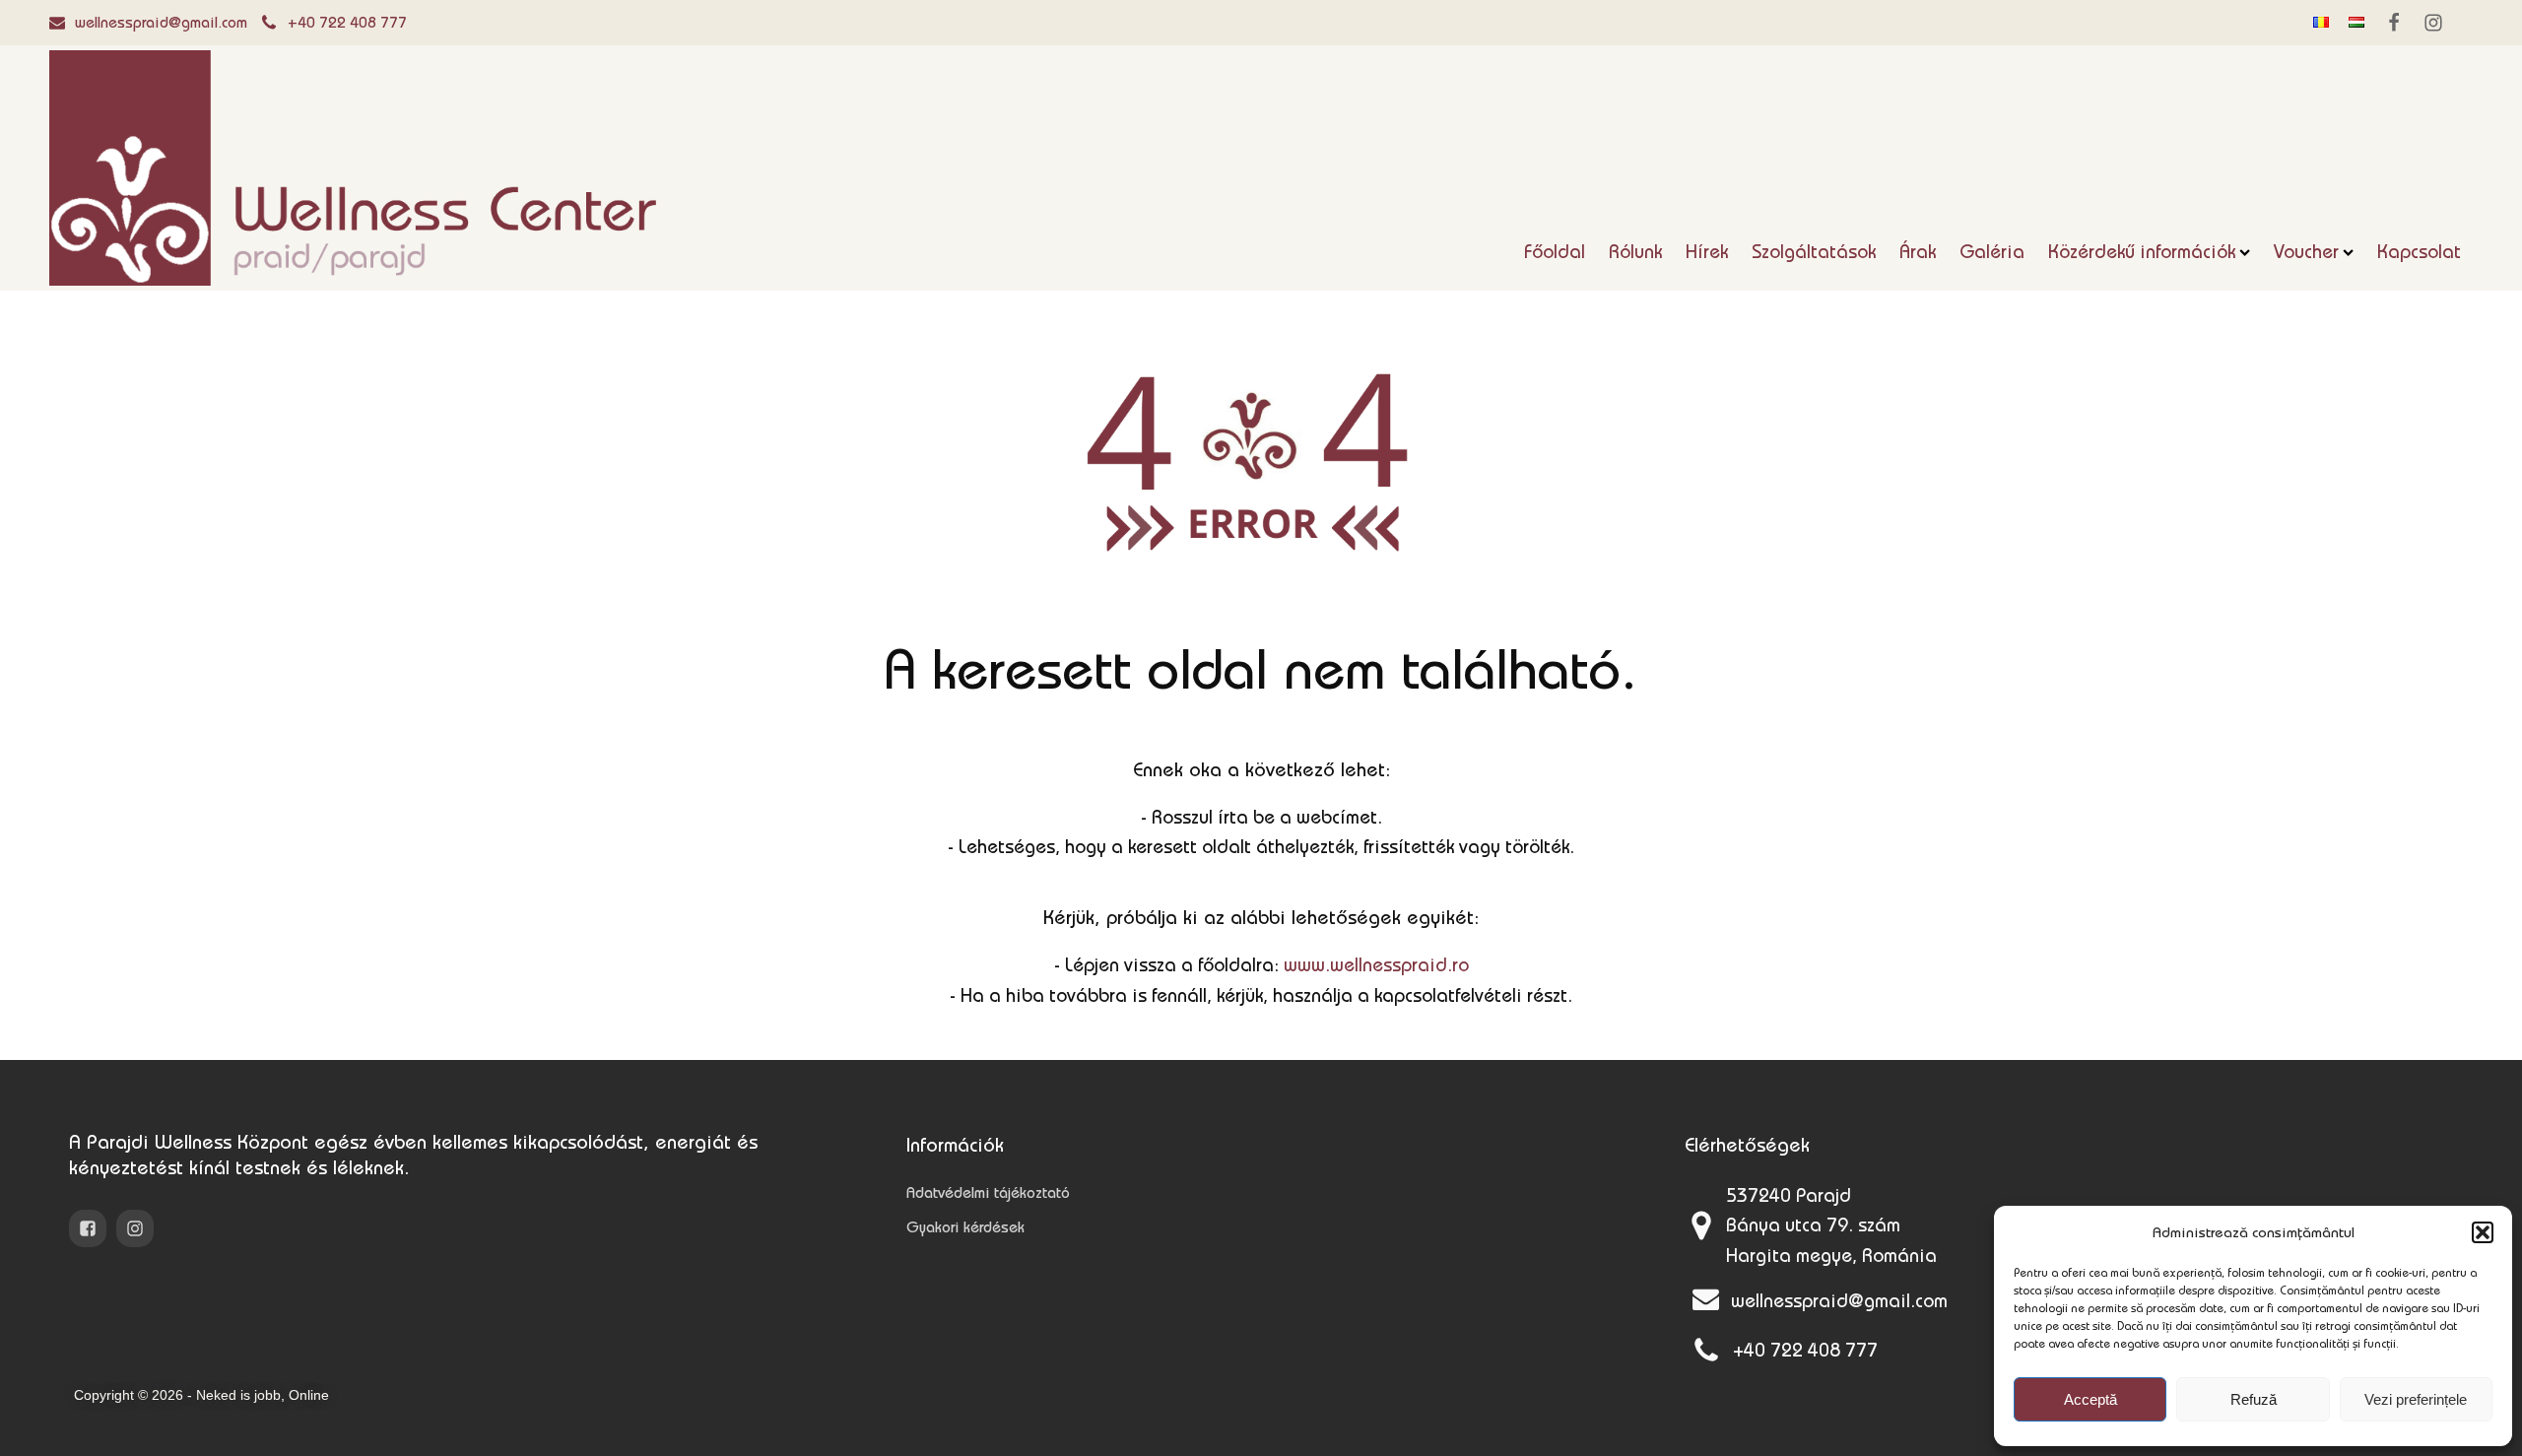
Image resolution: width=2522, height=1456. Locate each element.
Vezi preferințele (2416, 1399)
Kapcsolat (2419, 251)
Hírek (1707, 251)
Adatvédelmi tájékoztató (988, 1192)
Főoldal (1555, 251)
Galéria (1992, 251)
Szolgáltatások (1814, 251)
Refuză (2254, 1399)
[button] (2483, 1232)
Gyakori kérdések (965, 1227)
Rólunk (1635, 251)
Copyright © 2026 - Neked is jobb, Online (201, 1395)
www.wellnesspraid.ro (1376, 964)
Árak (1918, 251)
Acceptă (2091, 1399)
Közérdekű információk (2142, 251)
